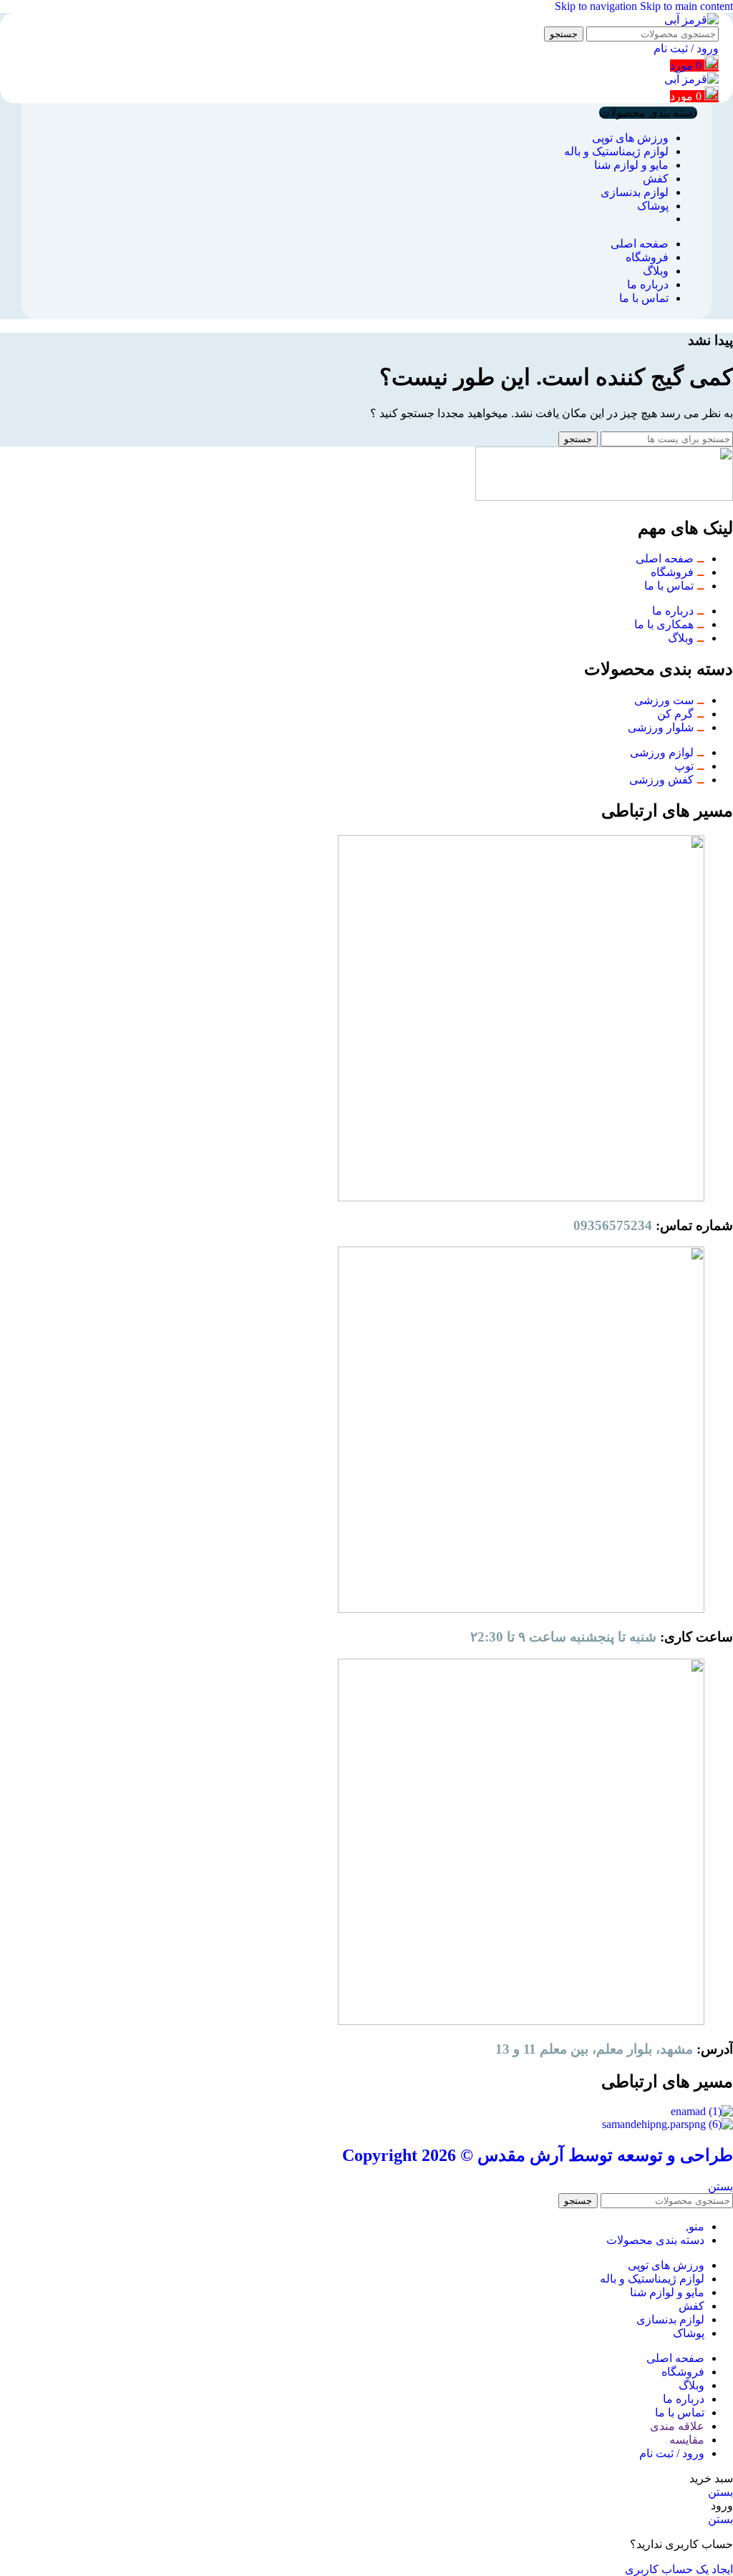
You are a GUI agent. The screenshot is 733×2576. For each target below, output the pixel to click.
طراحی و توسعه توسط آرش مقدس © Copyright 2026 (538, 2155)
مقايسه (687, 2440)
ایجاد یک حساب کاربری (679, 2569)
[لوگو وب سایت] (691, 20)
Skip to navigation (597, 6)
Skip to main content (686, 6)
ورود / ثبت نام (672, 2453)
